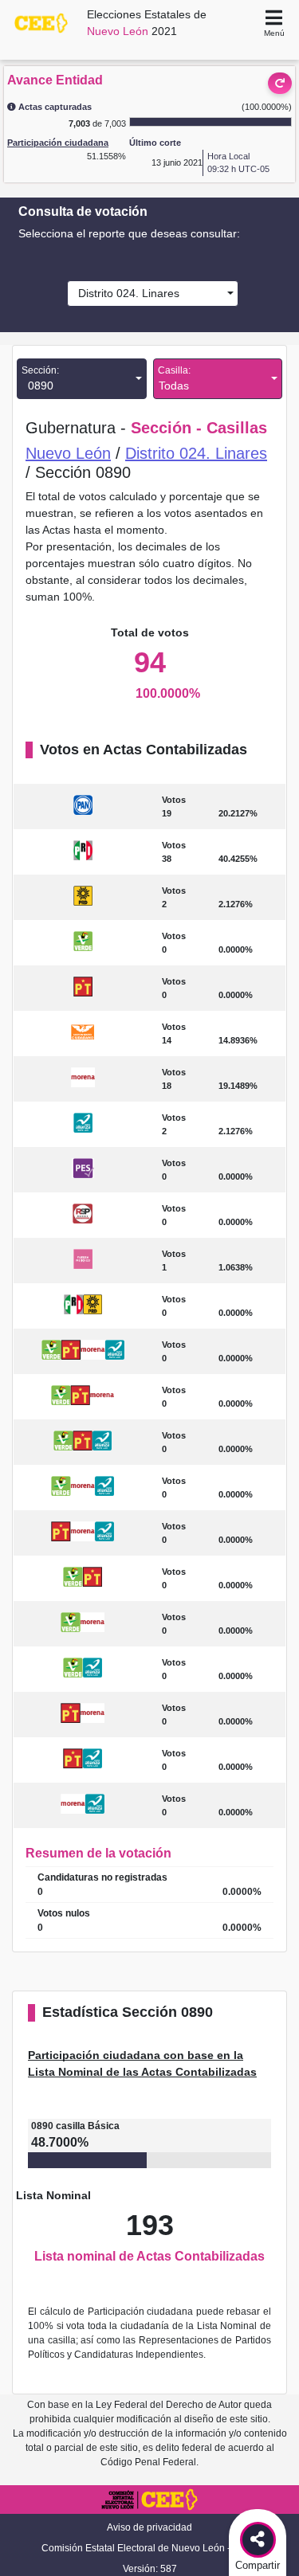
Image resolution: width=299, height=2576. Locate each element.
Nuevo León (68, 453)
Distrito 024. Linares (126, 293)
